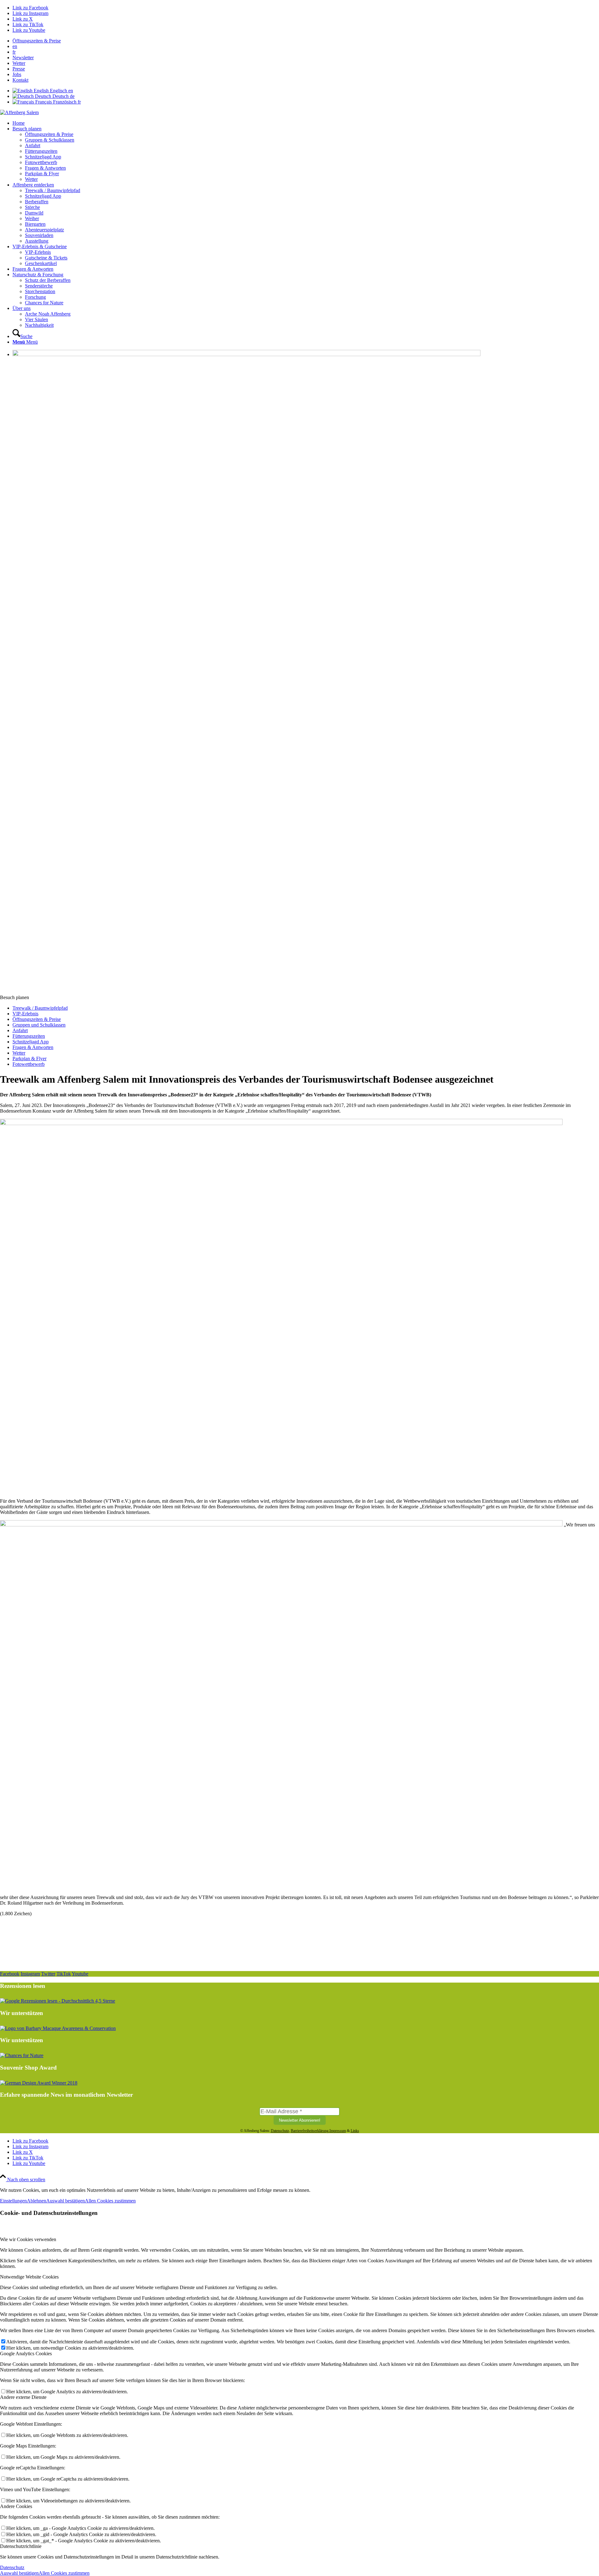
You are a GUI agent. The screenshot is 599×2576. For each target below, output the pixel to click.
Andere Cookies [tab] (16, 2506)
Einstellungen (13, 2201)
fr (14, 52)
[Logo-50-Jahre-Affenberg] (19, 112)
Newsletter (23, 58)
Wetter (19, 63)
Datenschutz (280, 2131)
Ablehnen (37, 2201)
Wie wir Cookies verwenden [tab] (28, 2239)
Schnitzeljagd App (31, 1042)
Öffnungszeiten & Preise (37, 41)
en (15, 46)
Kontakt (20, 80)
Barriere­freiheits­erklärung (310, 2131)
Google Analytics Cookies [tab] (26, 2354)
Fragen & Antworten (33, 1047)
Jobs (17, 74)
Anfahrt (20, 1030)
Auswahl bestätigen (66, 2201)
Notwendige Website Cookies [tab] (29, 2277)
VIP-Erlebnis (25, 1014)
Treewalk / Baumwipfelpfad (40, 1008)
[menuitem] (306, 41)
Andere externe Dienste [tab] (23, 2397)
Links (355, 2131)
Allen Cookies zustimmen (110, 2201)
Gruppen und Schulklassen (39, 1025)
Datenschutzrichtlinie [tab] (21, 2546)
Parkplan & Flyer (29, 1058)
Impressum (338, 2131)
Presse (19, 69)
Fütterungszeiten (29, 1036)
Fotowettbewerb (29, 1064)
